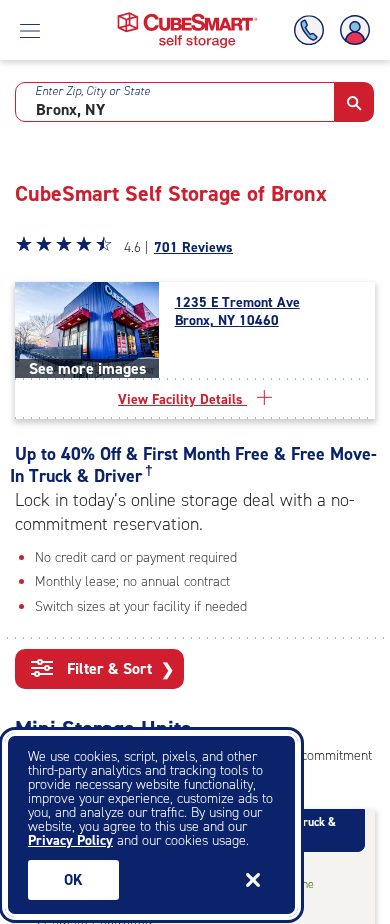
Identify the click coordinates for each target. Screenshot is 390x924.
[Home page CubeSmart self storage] (187, 17)
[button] (354, 102)
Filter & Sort (118, 669)
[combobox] (175, 102)
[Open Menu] (30, 30)
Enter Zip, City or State (92, 91)
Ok (73, 880)
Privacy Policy (70, 840)
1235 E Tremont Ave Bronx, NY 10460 (237, 312)
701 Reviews (193, 247)
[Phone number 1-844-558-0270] (313, 30)
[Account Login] (351, 30)
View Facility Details (182, 399)
